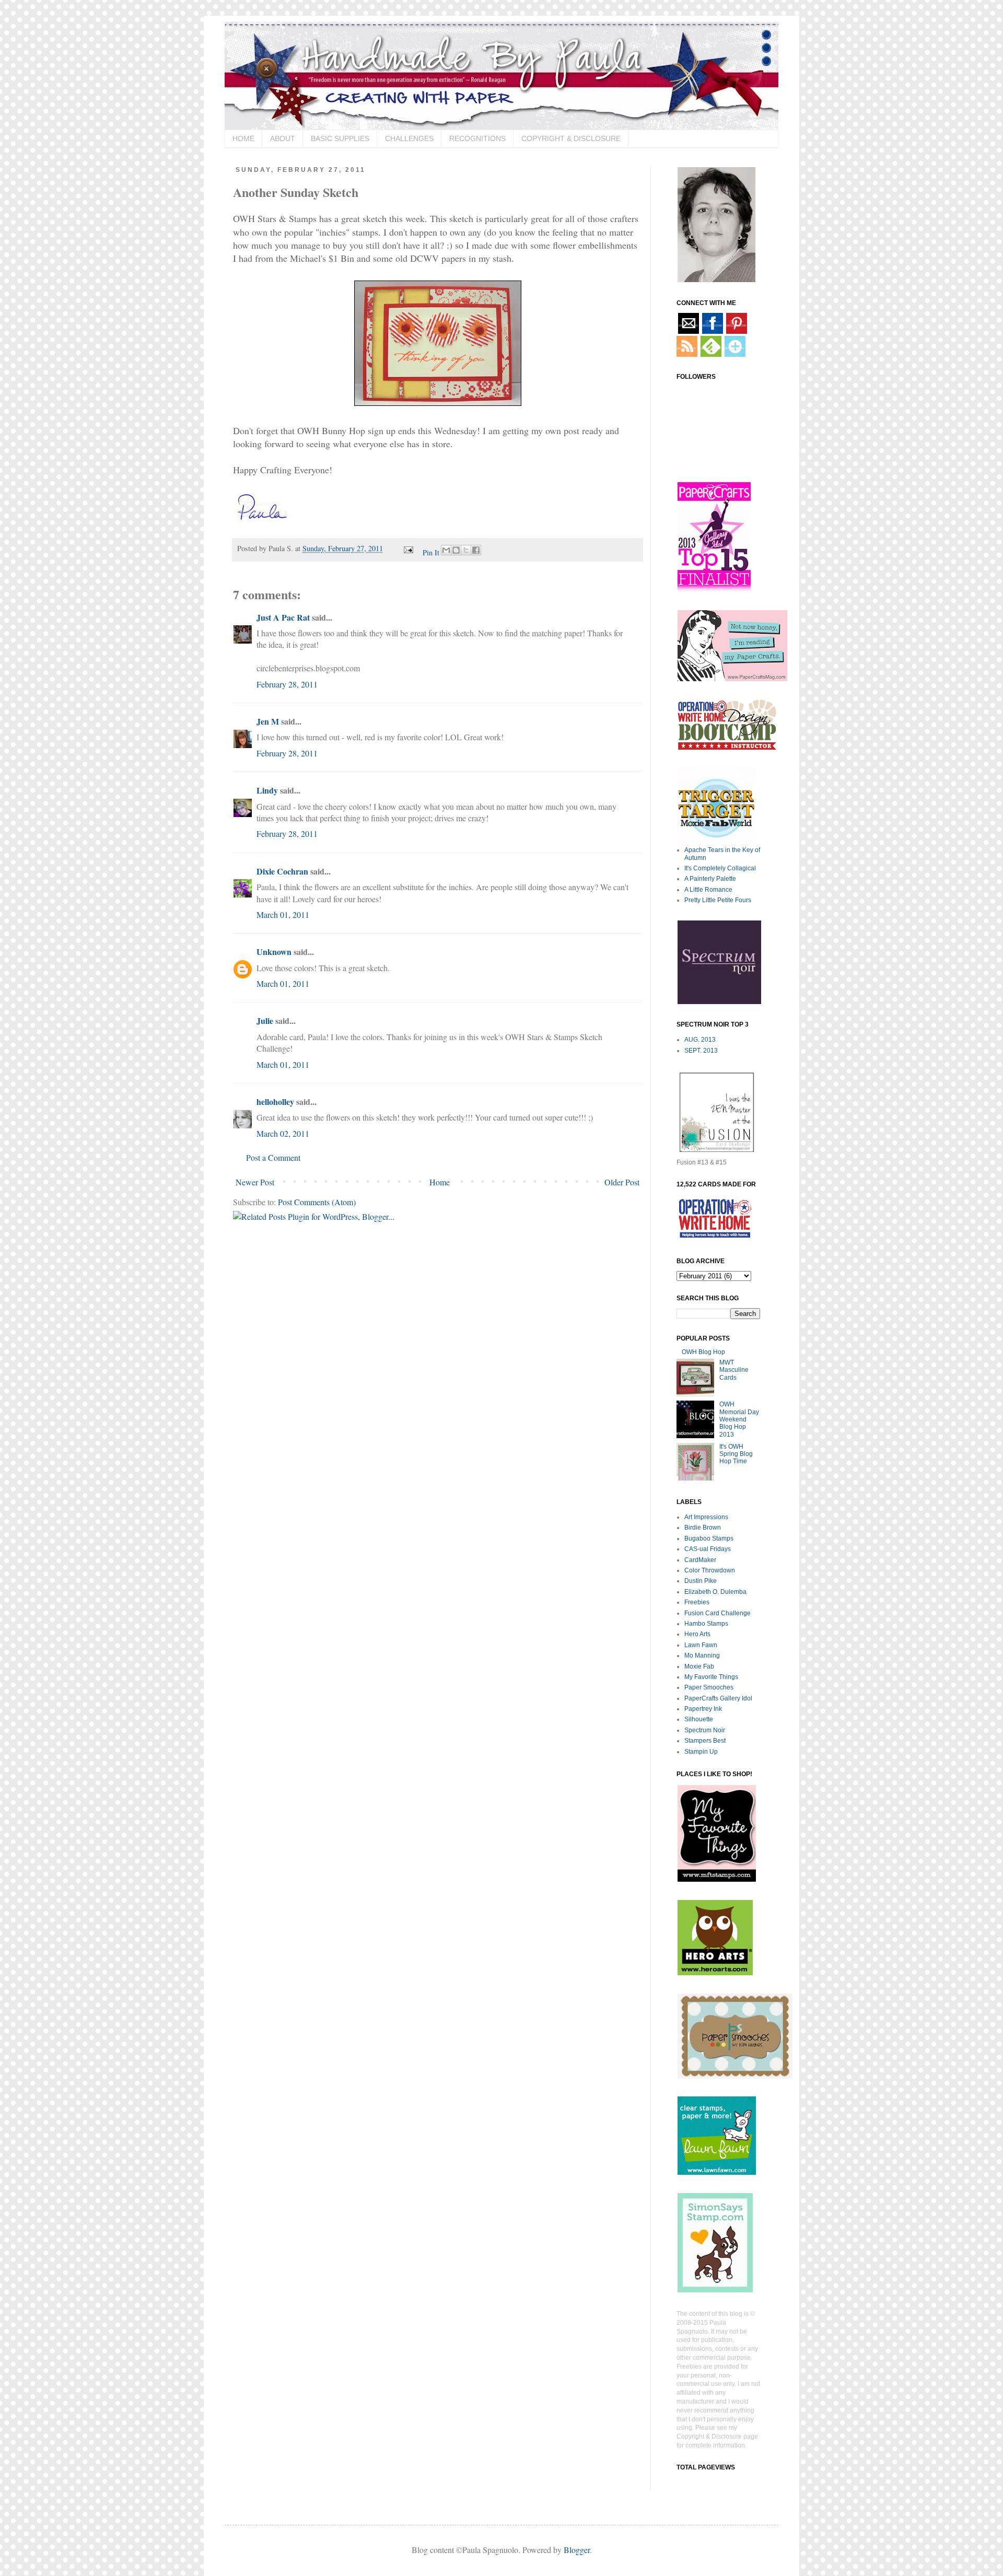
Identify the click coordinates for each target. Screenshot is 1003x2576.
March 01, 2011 (283, 914)
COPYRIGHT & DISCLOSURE (571, 138)
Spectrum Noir (705, 1730)
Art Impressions (706, 1517)
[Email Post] (408, 548)
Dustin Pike (701, 1581)
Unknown (274, 952)
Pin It (431, 552)
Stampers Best (705, 1741)
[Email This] (446, 550)
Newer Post (255, 1182)
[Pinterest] (736, 332)
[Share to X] (466, 550)
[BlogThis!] (456, 550)
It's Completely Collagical (720, 868)
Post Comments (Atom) (317, 1202)
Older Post (622, 1182)
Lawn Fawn (701, 1645)
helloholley (275, 1101)
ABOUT (283, 138)
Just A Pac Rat (283, 617)
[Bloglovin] (734, 355)
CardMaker (700, 1560)
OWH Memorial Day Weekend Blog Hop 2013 (739, 1419)
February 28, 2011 (287, 684)
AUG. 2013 (700, 1040)
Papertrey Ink (703, 1709)
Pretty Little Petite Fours (718, 900)
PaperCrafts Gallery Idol (718, 1698)
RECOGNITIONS (477, 138)
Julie (265, 1021)
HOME (243, 138)
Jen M (268, 721)
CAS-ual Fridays (708, 1549)
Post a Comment (273, 1157)
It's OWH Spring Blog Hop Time (736, 1454)
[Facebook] (712, 332)
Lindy (267, 790)
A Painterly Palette (710, 879)
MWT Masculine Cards (734, 1370)
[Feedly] (710, 355)
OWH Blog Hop (703, 1352)
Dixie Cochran (282, 871)
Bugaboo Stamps (709, 1538)
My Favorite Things (711, 1677)
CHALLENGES (409, 138)
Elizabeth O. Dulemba (715, 1592)
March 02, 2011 (283, 1133)
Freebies (697, 1602)
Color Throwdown (710, 1570)
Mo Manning (702, 1656)
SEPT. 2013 (701, 1051)
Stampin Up (701, 1752)
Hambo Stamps (706, 1624)
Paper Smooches (709, 1687)
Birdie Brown (703, 1528)
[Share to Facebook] (476, 550)
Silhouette (699, 1719)
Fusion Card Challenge (718, 1613)
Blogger (577, 2550)
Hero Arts (697, 1634)
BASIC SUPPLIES (340, 138)
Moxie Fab (699, 1666)
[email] (688, 332)
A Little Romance (708, 890)
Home (440, 1182)
